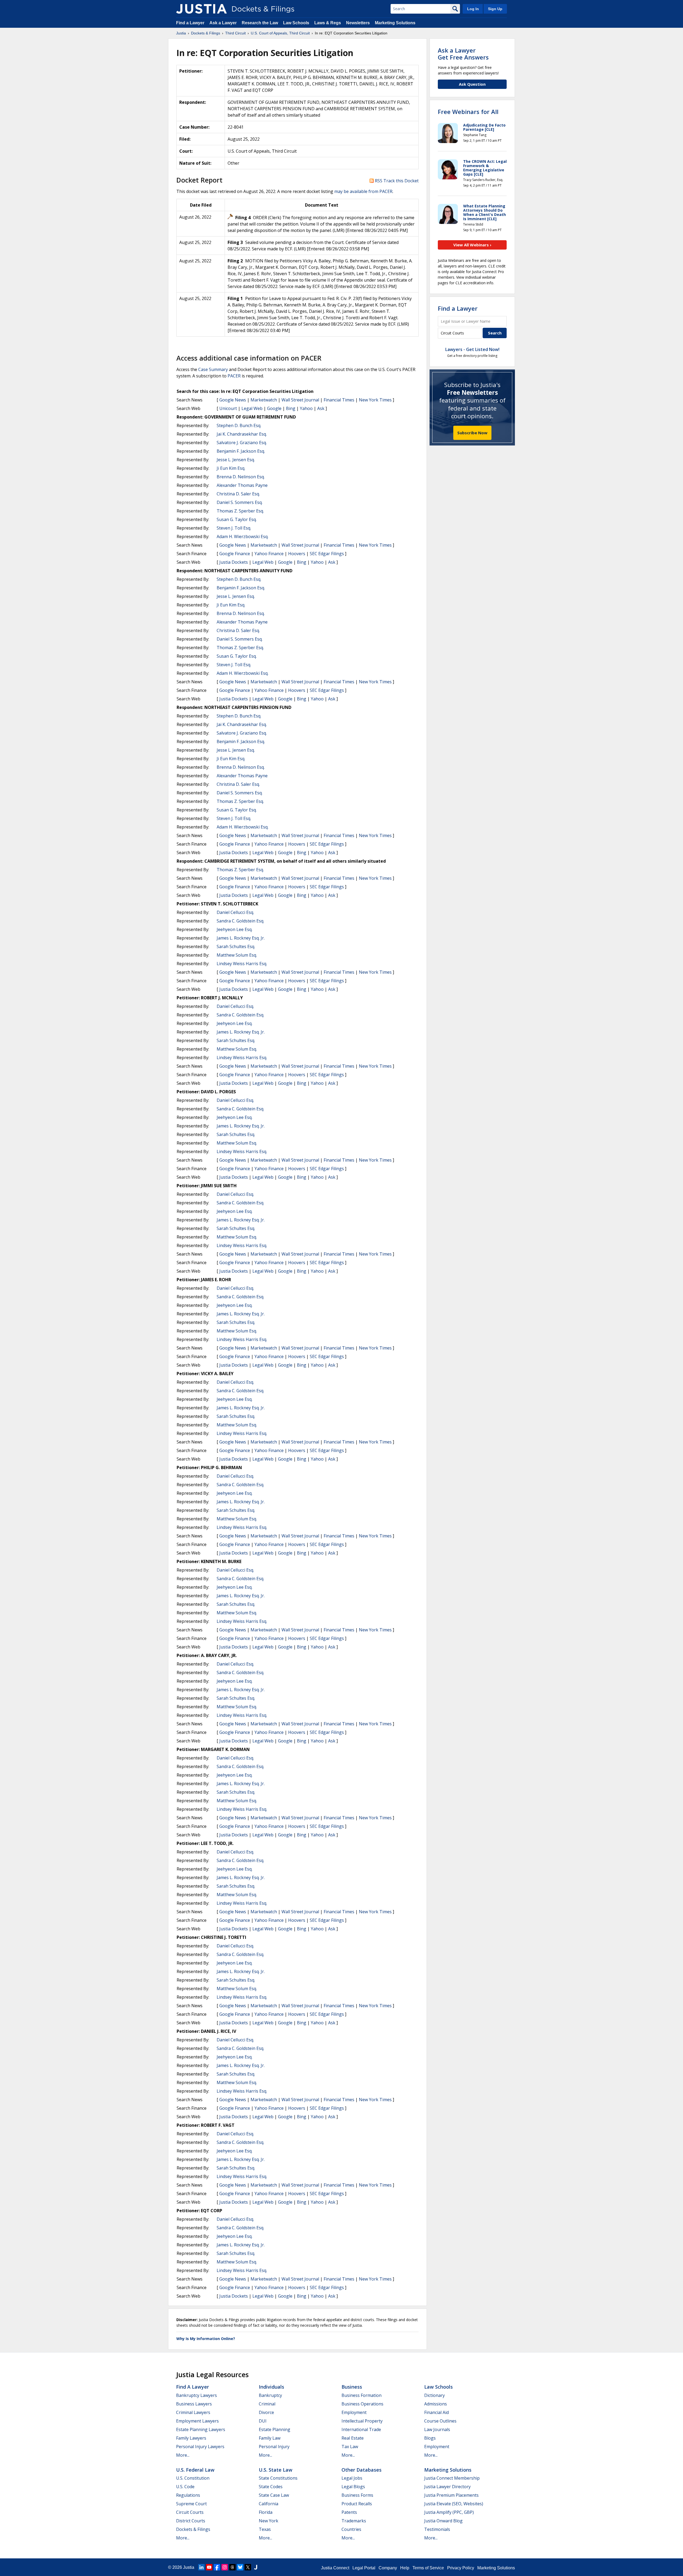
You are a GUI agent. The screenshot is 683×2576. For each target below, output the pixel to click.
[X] (248, 2567)
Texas (265, 2529)
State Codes (271, 2487)
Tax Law (350, 2447)
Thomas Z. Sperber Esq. (240, 511)
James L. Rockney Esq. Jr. (241, 938)
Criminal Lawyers (193, 2412)
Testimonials (437, 2529)
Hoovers (297, 554)
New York (269, 2521)
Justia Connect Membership (452, 2478)
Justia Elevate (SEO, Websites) (454, 2504)
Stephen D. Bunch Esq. (239, 425)
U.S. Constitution (193, 2478)
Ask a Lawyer (224, 23)
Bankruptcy (270, 2395)
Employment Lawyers (197, 2421)
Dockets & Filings (193, 2529)
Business (352, 2387)
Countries (351, 2529)
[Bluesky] (240, 2567)
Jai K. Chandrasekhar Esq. (242, 434)
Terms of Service (428, 2568)
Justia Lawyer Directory (447, 2487)
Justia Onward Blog (443, 2521)
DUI (263, 2421)
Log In (473, 9)
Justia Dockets (234, 562)
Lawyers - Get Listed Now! (472, 349)
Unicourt (228, 408)
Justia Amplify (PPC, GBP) (449, 2512)
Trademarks (354, 2521)
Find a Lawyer (190, 23)
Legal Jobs (352, 2478)
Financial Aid (436, 2412)
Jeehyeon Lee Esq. (235, 929)
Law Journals (437, 2429)
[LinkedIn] (201, 2567)
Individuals (271, 2387)
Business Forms (357, 2495)
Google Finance (235, 554)
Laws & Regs (328, 23)
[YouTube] (209, 2567)
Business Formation (362, 2395)
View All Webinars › (472, 245)
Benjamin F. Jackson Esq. (241, 451)
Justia (189, 2567)
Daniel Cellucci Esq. (235, 912)
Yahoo (306, 408)
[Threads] (232, 2567)
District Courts (191, 2521)
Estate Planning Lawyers (201, 2429)
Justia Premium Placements (451, 2495)
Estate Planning (275, 2429)
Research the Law (260, 23)
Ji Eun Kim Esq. (231, 468)
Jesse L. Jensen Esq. (236, 460)
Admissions (436, 2404)
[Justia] (201, 9)
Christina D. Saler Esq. (238, 494)
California (269, 2504)
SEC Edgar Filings (327, 554)
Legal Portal (364, 2568)
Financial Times (339, 400)
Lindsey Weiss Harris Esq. (242, 964)
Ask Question (472, 84)
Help (405, 2568)
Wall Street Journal (300, 400)
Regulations (188, 2495)
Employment (354, 2412)
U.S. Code (185, 2487)
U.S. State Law (276, 2470)
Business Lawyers (194, 2404)
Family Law (270, 2438)
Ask (321, 408)
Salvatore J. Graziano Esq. (242, 443)
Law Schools (296, 23)
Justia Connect (335, 2568)
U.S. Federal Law (195, 2470)
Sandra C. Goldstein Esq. (240, 921)
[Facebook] (217, 2567)
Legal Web (252, 408)
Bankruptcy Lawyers (196, 2395)
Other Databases (362, 2470)
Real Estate (353, 2438)
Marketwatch (264, 400)
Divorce (266, 2412)
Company (388, 2568)
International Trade (361, 2429)
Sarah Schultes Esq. (236, 946)
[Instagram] (225, 2567)
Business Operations (362, 2404)
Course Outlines (440, 2421)
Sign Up (495, 9)
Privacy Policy (461, 2568)
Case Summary (213, 369)
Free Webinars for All (468, 112)
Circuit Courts (190, 2512)
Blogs (430, 2438)
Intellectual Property (362, 2421)
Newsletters (358, 23)
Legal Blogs (353, 2487)
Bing (291, 408)
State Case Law (274, 2495)
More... (183, 2455)
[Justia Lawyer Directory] (256, 2567)
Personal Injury (274, 2447)
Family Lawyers (191, 2438)
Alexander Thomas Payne (242, 485)
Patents (349, 2512)
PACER (234, 376)
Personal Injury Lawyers (200, 2447)
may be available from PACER (363, 191)
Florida (266, 2512)
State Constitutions (278, 2478)
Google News (233, 400)
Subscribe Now (472, 433)
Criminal (267, 2404)
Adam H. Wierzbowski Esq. (243, 536)
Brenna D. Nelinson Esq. (241, 477)
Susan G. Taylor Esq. (237, 519)
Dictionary (434, 2395)
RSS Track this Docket (396, 181)
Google (274, 408)
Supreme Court (191, 2504)
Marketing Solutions (395, 23)
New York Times (375, 400)
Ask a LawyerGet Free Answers (463, 54)
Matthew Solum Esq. (237, 955)
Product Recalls (357, 2504)
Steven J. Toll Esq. (234, 528)
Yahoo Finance (269, 554)
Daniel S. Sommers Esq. (240, 502)
